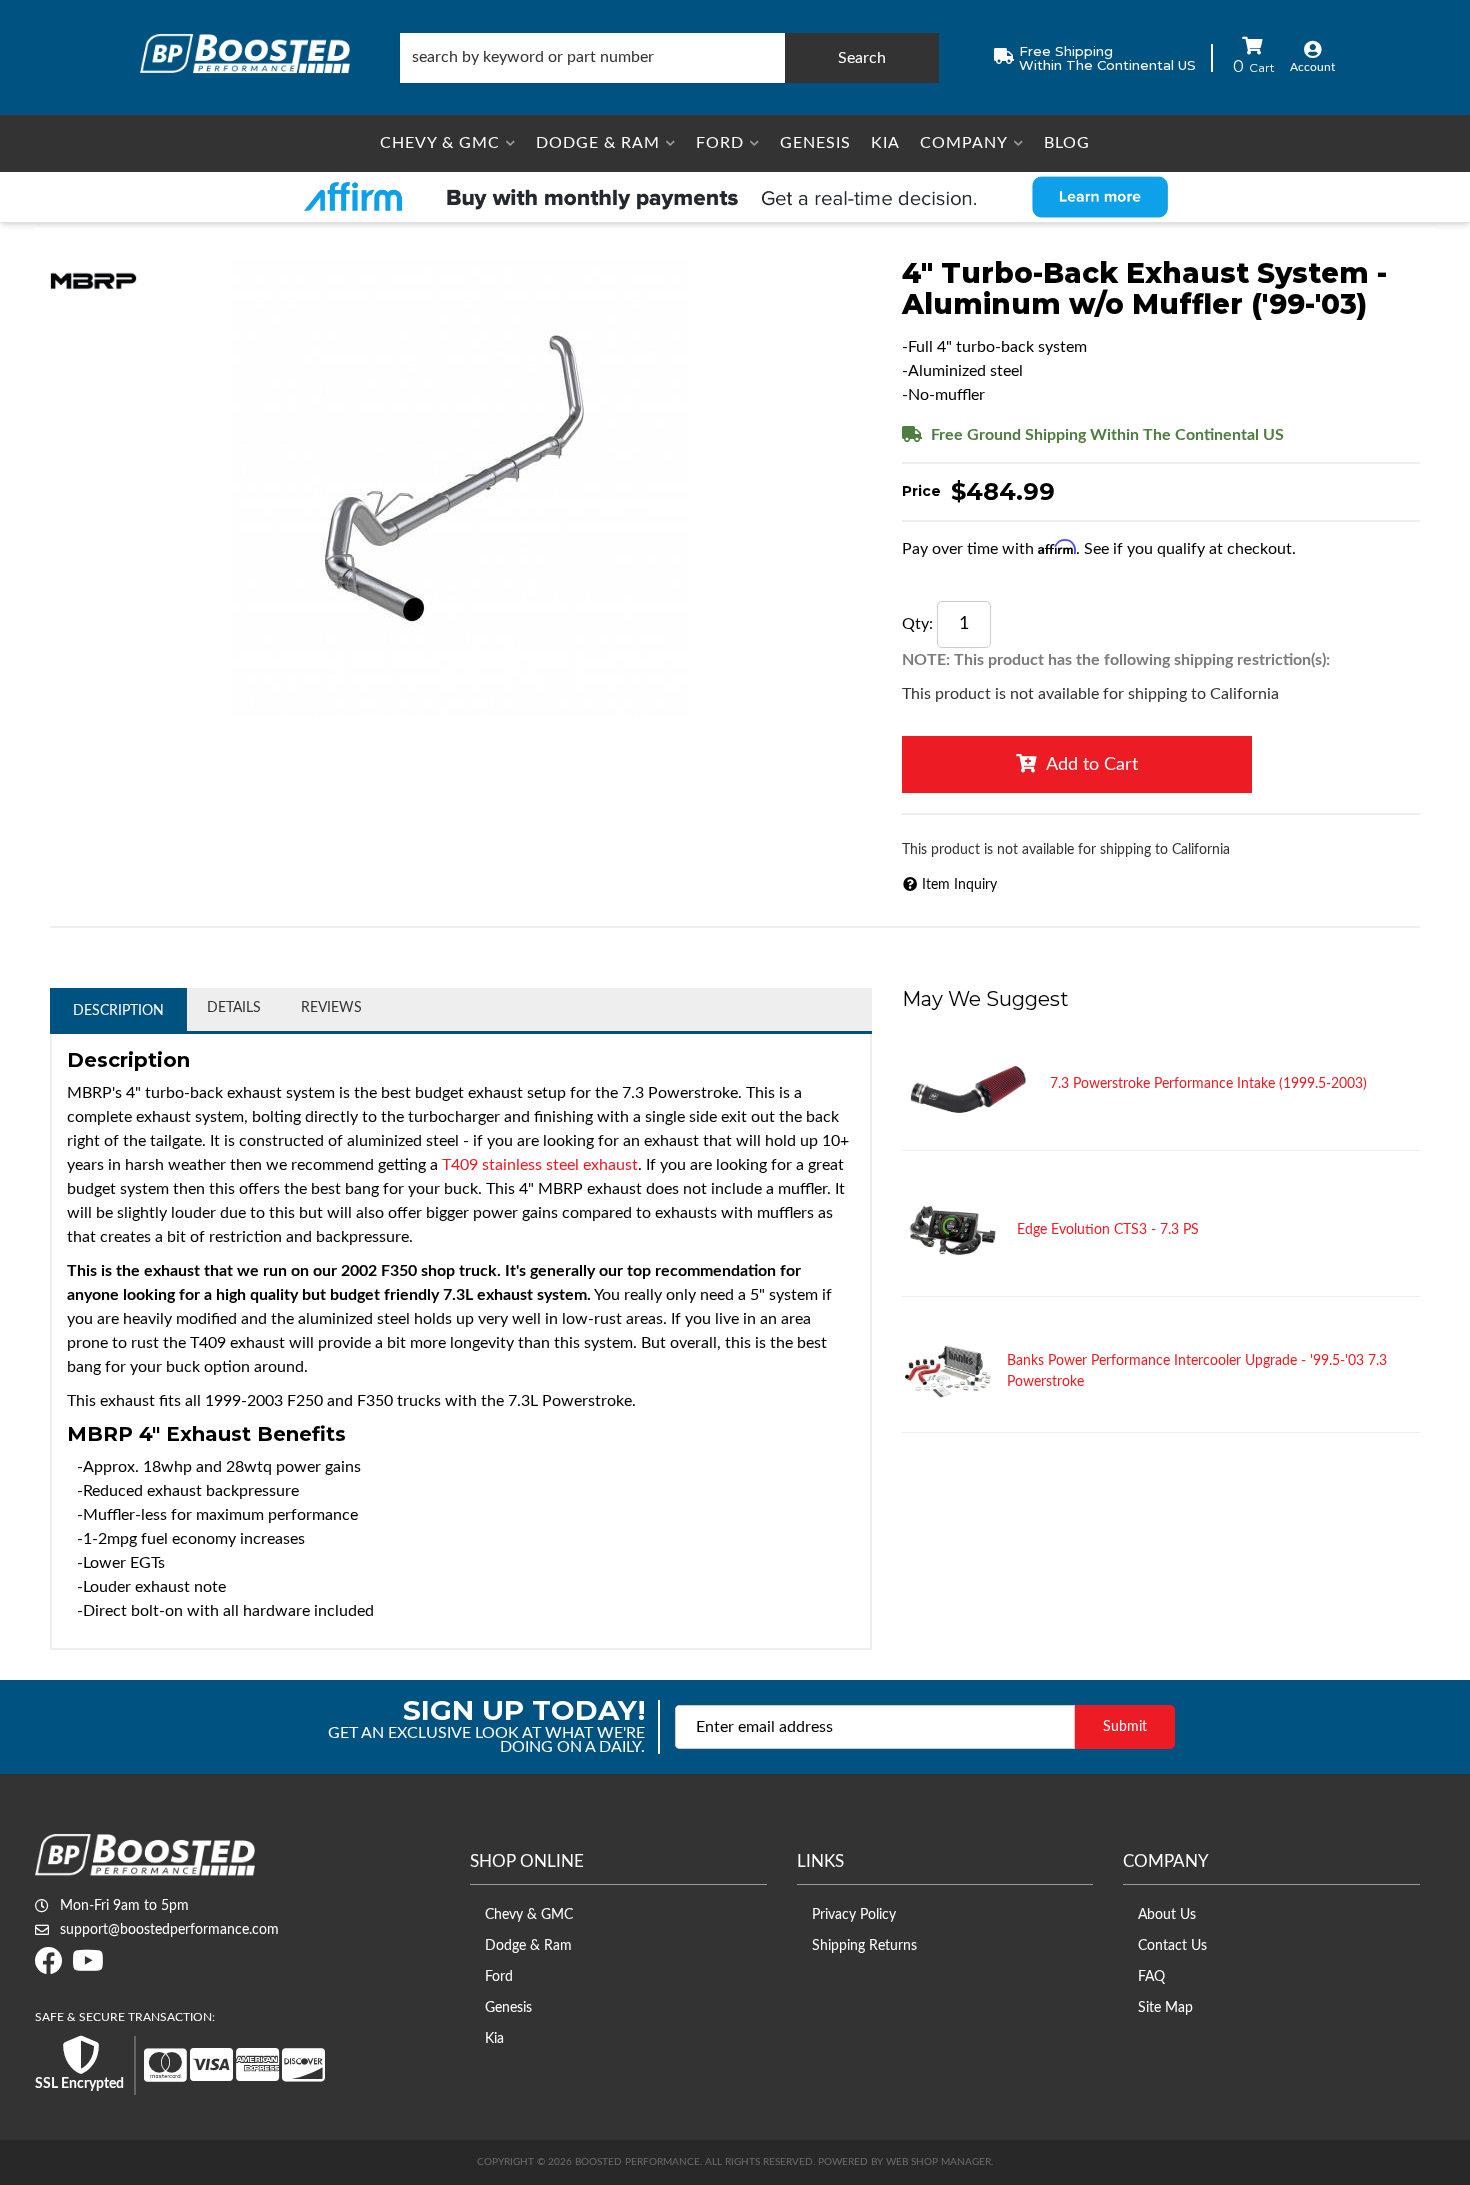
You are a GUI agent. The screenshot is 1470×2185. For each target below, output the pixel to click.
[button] (669, 58)
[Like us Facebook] (49, 1967)
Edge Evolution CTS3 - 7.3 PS (1108, 1230)
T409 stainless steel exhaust (540, 1165)
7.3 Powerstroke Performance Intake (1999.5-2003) (1208, 1084)
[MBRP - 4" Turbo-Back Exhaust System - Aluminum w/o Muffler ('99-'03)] (93, 280)
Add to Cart (1092, 765)
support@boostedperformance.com (169, 1930)
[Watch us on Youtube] (88, 1967)
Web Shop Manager (938, 2162)
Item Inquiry (959, 885)
